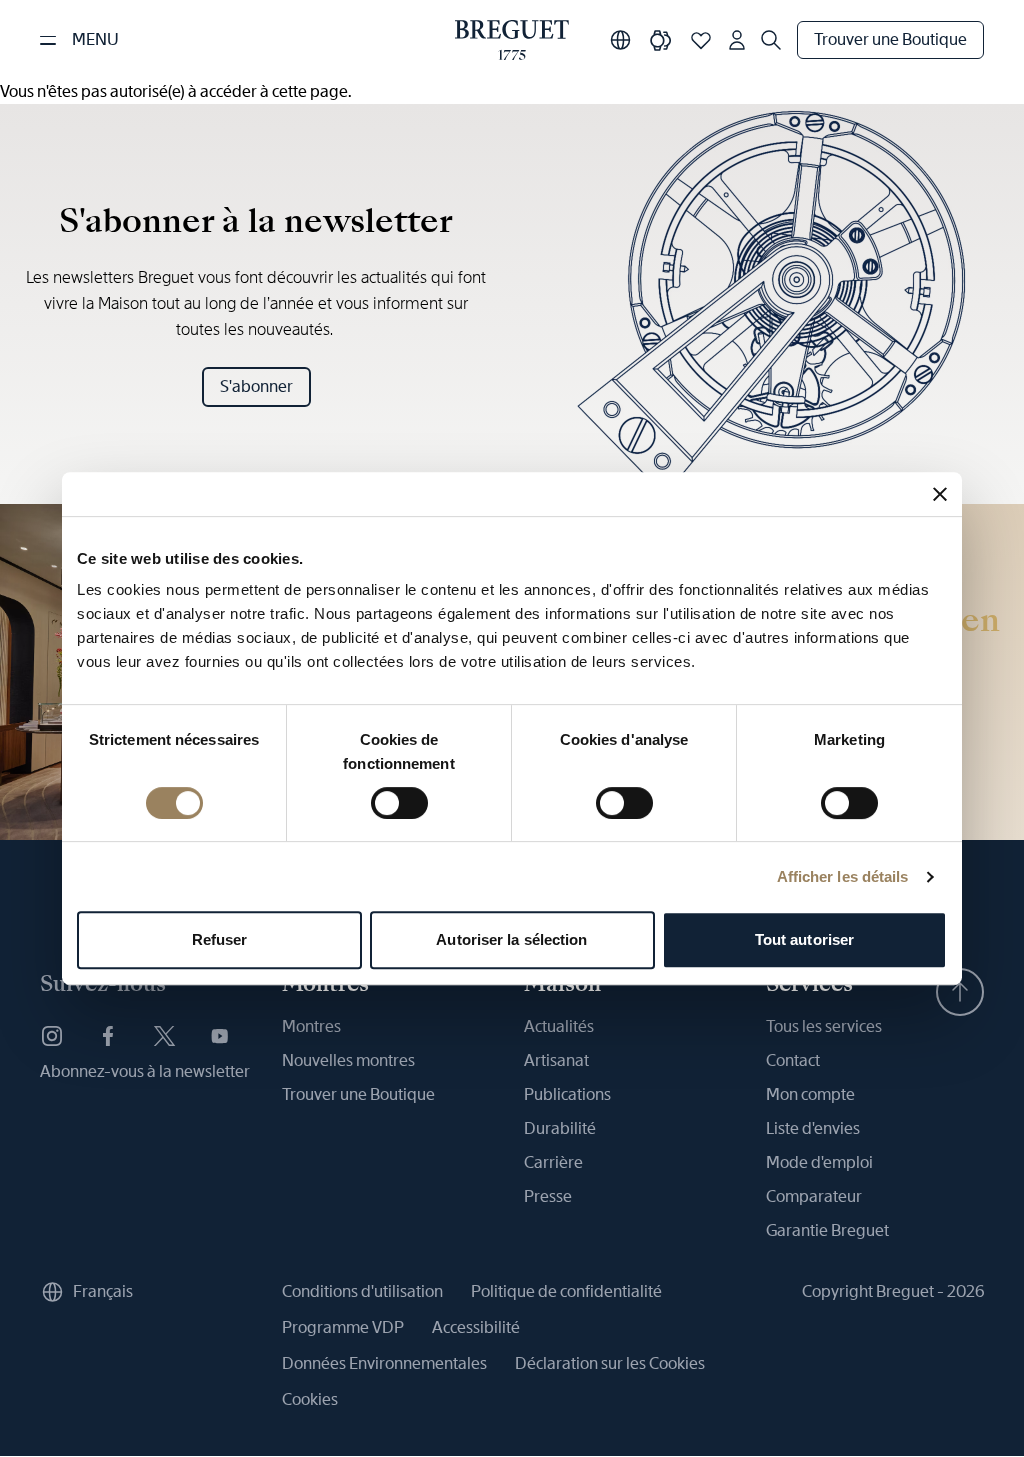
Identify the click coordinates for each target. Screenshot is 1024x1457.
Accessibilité (476, 1327)
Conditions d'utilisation (362, 1291)
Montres (311, 1026)
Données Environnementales (384, 1363)
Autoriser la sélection (511, 939)
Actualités (559, 1026)
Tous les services (824, 1026)
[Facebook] (108, 1036)
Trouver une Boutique (890, 39)
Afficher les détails (843, 876)
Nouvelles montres (348, 1060)
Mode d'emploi (819, 1162)
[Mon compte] (737, 40)
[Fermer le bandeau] (940, 494)
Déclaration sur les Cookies (610, 1363)
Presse (548, 1196)
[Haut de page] (960, 992)
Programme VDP (343, 1327)
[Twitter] (164, 1036)
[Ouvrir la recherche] (771, 40)
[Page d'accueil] (512, 40)
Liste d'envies (813, 1128)
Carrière (553, 1162)
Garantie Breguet (827, 1230)
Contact (793, 1060)
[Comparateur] (661, 40)
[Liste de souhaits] (701, 40)
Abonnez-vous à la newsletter (145, 1071)
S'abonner (256, 386)
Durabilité (560, 1128)
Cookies (310, 1399)
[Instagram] (52, 1036)
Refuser (220, 939)
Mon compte (810, 1094)
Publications (567, 1094)
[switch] (399, 803)
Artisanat (556, 1060)
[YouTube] (220, 1036)
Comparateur (814, 1196)
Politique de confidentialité (566, 1291)
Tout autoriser (804, 939)
